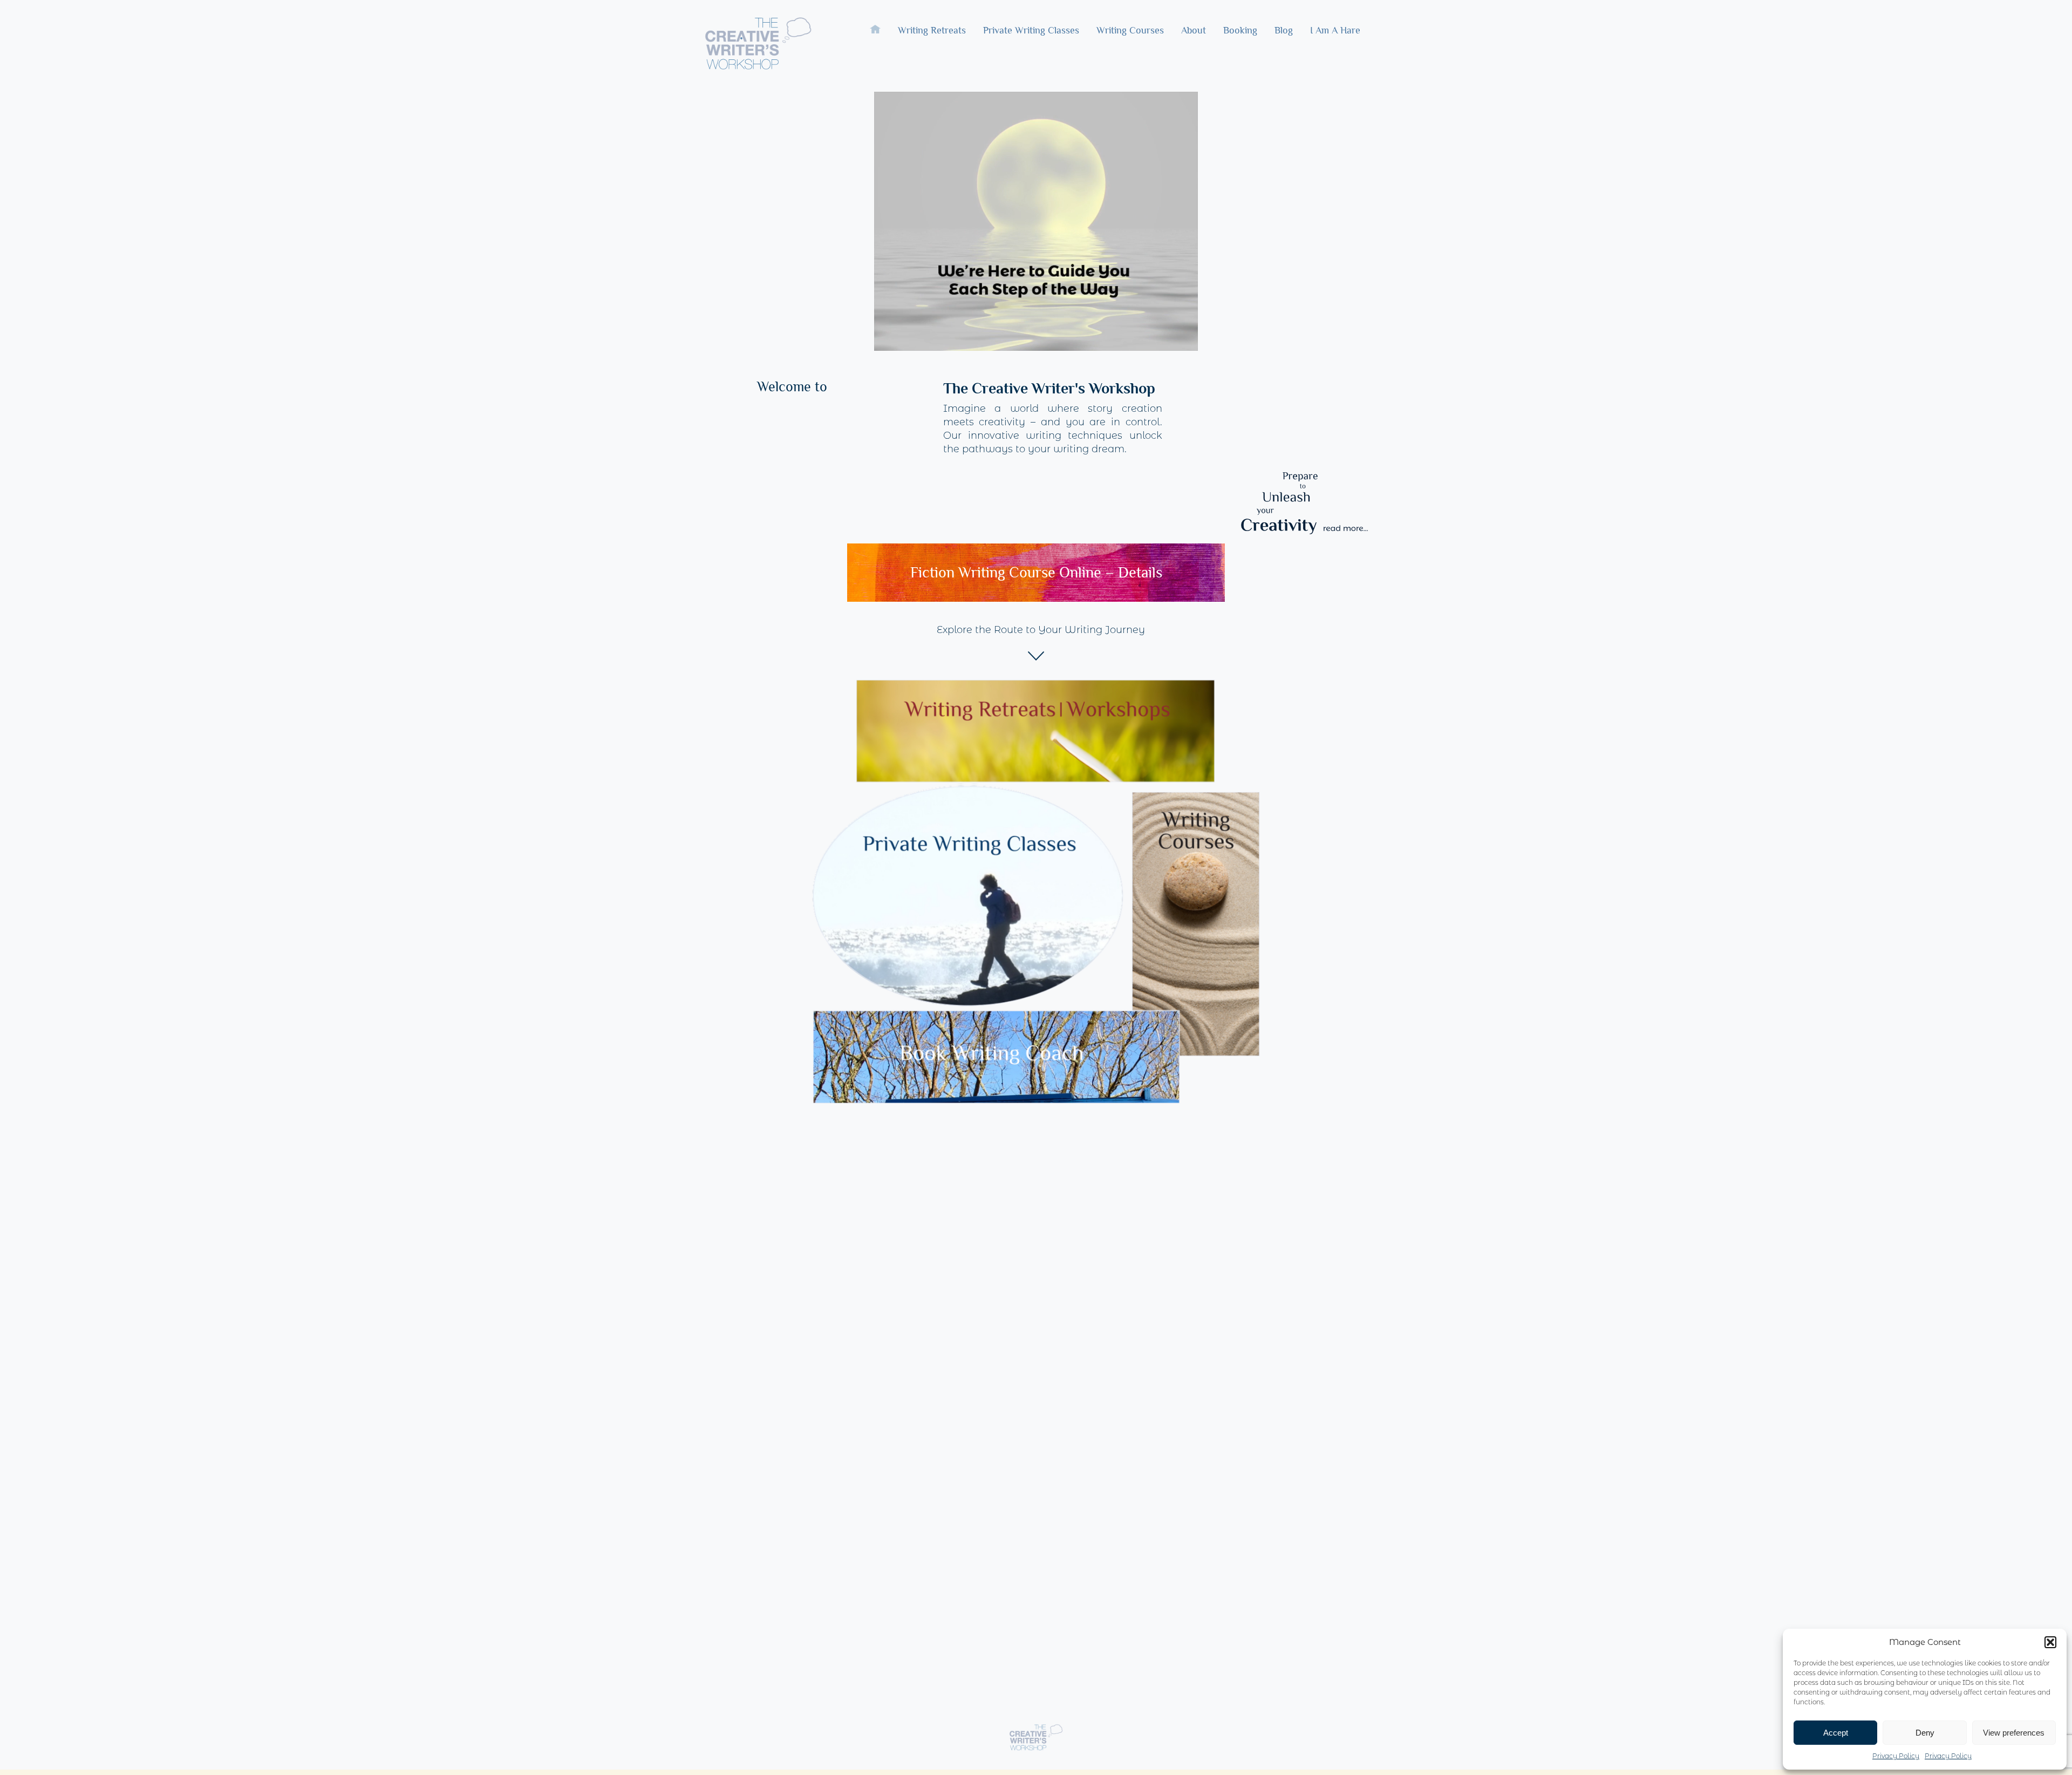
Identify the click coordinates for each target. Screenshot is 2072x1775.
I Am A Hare (1335, 30)
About (1194, 40)
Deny (1925, 1733)
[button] (2050, 1642)
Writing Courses (1130, 40)
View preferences (2014, 1733)
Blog (1284, 30)
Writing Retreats (932, 40)
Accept (1836, 1733)
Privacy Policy (1896, 1756)
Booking (1240, 40)
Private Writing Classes (1031, 40)
